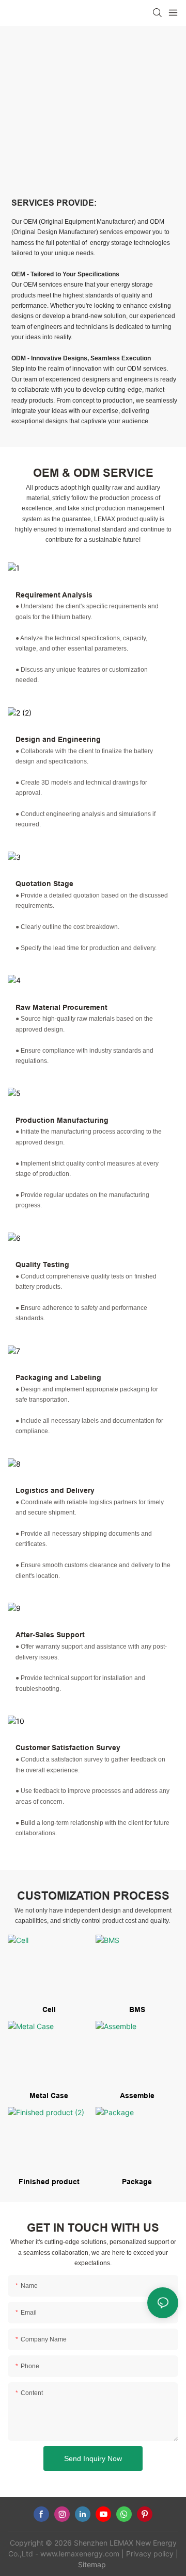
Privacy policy (150, 2554)
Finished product (49, 2182)
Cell (49, 2009)
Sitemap (92, 2564)
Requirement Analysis (54, 595)
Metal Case (49, 2096)
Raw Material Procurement (61, 1007)
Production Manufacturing (62, 1120)
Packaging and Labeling (58, 1377)
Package (137, 2182)
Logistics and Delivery (55, 1490)
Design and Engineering (58, 739)
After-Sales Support (50, 1635)
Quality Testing (42, 1265)
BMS (137, 2009)
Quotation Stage (44, 884)
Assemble (137, 2096)
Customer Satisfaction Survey (68, 1748)
